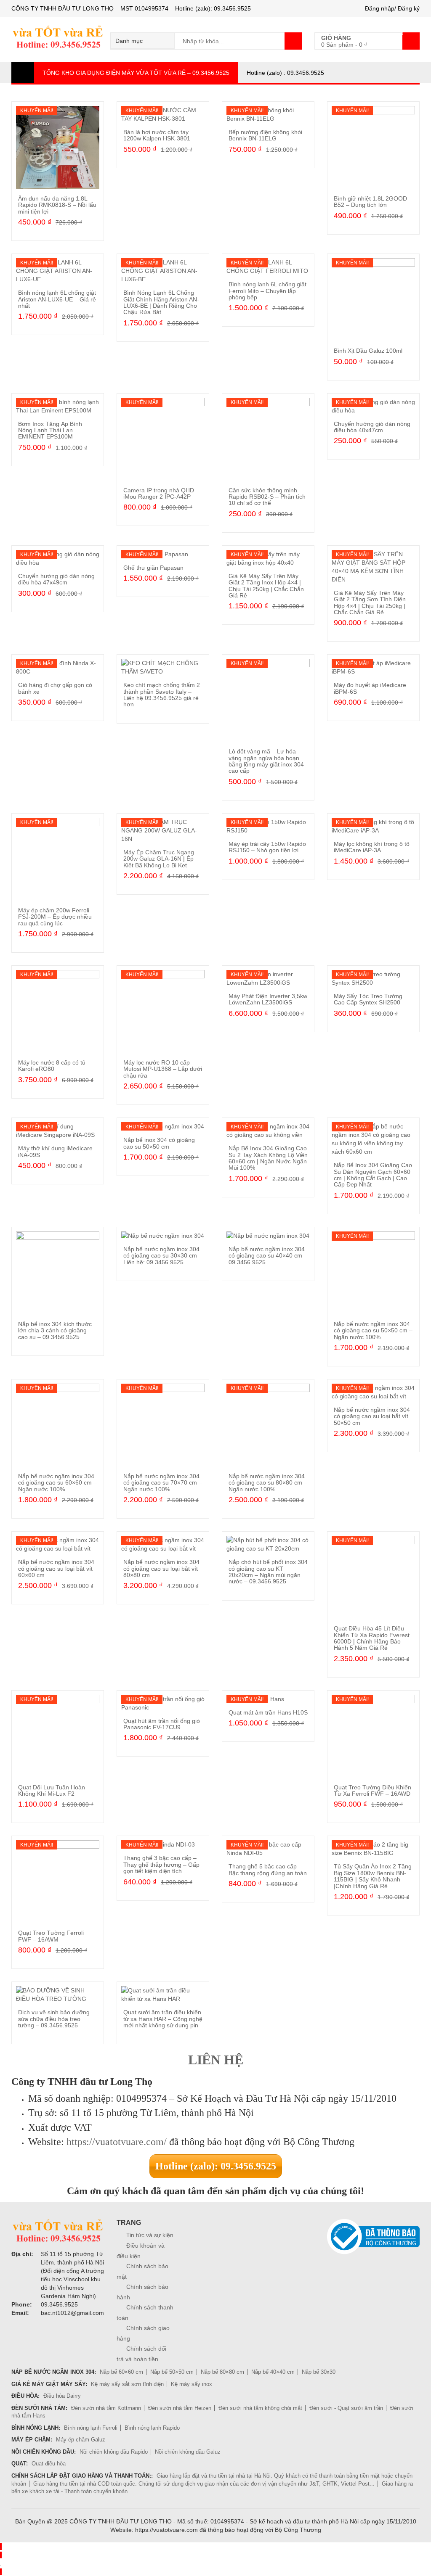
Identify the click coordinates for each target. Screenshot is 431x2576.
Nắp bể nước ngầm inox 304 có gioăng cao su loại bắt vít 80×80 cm (161, 1568)
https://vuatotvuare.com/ (117, 2142)
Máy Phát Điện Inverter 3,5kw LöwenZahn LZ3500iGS (268, 999)
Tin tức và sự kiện (150, 2235)
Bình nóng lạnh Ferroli (91, 2428)
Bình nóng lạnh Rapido (152, 2428)
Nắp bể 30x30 (319, 2372)
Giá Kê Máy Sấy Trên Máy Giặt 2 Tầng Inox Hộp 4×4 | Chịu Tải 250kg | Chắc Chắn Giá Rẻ (266, 586)
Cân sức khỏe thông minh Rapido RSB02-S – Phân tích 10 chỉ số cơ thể (267, 497)
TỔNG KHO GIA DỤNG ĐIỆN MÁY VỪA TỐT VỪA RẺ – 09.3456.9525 (136, 73)
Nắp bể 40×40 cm (273, 2372)
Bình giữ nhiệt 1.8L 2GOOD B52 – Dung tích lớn (370, 202)
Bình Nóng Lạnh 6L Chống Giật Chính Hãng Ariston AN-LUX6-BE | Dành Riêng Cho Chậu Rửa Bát (161, 302)
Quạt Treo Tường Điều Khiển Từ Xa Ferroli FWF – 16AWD (372, 1790)
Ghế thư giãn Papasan (153, 568)
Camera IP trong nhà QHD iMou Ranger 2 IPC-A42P (159, 493)
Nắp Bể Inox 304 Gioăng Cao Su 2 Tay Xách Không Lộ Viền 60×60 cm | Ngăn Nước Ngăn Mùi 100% (268, 1158)
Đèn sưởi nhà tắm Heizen (180, 2408)
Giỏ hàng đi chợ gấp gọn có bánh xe (55, 688)
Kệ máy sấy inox (192, 2384)
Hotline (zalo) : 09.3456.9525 (285, 73)
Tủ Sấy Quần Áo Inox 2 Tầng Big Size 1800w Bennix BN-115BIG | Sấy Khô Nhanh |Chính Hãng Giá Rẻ (373, 1876)
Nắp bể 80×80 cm (222, 2372)
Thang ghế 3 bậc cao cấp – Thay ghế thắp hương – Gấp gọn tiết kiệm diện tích (161, 1864)
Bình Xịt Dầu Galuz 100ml (368, 351)
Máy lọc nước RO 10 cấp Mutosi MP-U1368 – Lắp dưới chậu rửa (163, 1069)
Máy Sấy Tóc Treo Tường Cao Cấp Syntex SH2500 (368, 999)
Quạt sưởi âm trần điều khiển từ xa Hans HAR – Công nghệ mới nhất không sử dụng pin (163, 2019)
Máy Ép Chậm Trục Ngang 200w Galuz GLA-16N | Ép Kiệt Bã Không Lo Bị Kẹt (159, 859)
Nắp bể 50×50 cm (172, 2372)
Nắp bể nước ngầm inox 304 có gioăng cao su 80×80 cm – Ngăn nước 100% (268, 1483)
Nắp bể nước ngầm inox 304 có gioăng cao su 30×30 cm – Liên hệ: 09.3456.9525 (163, 1256)
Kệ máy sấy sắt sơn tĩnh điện (127, 2384)
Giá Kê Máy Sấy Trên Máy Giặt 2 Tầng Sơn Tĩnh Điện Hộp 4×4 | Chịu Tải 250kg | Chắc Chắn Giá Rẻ (370, 602)
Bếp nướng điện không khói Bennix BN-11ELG (265, 135)
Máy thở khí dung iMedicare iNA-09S (55, 1151)
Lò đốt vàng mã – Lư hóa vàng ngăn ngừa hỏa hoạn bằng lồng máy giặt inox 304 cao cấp (266, 761)
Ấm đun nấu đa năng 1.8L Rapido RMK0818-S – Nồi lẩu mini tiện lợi (57, 205)
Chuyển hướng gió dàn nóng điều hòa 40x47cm (372, 427)
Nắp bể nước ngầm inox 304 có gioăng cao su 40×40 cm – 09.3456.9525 (268, 1256)
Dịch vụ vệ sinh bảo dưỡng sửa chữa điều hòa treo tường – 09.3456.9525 (54, 2019)
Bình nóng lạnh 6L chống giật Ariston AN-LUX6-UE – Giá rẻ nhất (57, 299)
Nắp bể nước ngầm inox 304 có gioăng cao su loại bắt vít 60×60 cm (56, 1568)
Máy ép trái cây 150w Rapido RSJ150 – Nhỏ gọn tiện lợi (267, 847)
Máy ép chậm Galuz (81, 2440)
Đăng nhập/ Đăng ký (392, 8)
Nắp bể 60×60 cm (121, 2372)
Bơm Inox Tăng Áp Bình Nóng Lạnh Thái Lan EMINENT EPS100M (50, 430)
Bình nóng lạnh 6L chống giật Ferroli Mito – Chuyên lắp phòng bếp (267, 291)
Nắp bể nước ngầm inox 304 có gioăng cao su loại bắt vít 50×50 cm (372, 1416)
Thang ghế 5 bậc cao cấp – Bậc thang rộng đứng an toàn (268, 1869)
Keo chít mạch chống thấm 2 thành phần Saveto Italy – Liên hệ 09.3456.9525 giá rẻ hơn (162, 695)
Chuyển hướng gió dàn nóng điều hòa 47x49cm (56, 579)
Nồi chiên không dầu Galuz (188, 2452)
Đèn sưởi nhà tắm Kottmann (106, 2408)
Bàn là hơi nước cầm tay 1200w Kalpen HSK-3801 (157, 135)
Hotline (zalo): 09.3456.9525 (216, 2166)
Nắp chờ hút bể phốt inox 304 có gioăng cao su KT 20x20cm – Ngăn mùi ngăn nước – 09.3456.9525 (268, 1572)
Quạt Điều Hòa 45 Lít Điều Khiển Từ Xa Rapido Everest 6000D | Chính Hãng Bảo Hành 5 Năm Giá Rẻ (372, 1638)
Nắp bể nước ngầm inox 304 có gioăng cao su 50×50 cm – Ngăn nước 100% (373, 1330)
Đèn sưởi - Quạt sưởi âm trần (346, 2408)
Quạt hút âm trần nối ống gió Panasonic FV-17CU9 (162, 1724)
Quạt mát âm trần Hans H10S (268, 1712)
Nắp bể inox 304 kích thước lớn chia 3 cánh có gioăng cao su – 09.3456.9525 (55, 1330)
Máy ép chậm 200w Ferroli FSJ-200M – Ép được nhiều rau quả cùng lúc (55, 917)
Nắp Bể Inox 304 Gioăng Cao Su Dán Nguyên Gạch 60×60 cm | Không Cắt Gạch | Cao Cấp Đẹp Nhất (373, 1175)
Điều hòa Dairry (62, 2396)
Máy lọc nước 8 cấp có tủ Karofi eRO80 (52, 1066)
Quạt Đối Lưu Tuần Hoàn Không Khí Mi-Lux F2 (52, 1790)
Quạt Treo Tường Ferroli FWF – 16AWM (51, 1936)
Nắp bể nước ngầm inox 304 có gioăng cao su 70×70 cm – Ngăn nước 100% (163, 1483)
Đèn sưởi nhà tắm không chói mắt (260, 2408)
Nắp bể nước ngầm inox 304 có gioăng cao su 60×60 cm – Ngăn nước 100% (57, 1483)
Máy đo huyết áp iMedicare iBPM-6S (370, 688)
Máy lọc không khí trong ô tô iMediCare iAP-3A (372, 847)
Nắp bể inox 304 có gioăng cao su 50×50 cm (159, 1143)
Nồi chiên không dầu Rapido (114, 2452)
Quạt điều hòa (49, 2464)
